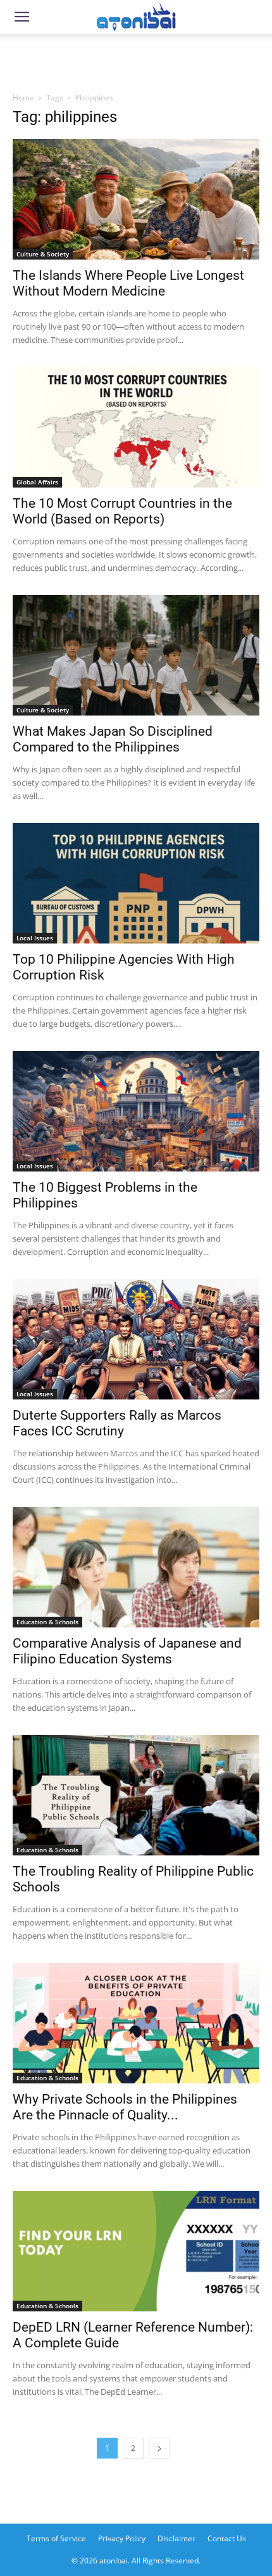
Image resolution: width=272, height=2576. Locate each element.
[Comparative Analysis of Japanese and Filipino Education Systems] (136, 1567)
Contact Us (227, 2538)
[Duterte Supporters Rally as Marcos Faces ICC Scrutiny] (136, 1339)
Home (23, 98)
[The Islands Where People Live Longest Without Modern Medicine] (136, 199)
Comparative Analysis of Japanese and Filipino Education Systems (127, 1651)
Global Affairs (37, 482)
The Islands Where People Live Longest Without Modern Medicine (128, 283)
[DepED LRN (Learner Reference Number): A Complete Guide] (136, 2251)
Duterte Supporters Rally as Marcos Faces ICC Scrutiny (117, 1423)
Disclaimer (176, 2538)
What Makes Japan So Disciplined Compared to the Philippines (113, 739)
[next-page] (159, 2448)
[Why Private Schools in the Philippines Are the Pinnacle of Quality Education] (136, 2023)
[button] (22, 17)
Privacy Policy (122, 2538)
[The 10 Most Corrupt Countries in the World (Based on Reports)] (136, 427)
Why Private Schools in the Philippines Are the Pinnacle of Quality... (125, 2107)
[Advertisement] (136, 59)
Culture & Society (43, 254)
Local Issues (35, 938)
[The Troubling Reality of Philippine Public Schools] (136, 1795)
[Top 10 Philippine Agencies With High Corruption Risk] (136, 883)
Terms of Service (56, 2538)
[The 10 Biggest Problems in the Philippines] (136, 1111)
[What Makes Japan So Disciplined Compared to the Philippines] (136, 655)
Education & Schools (47, 1622)
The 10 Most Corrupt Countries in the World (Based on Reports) (122, 511)
